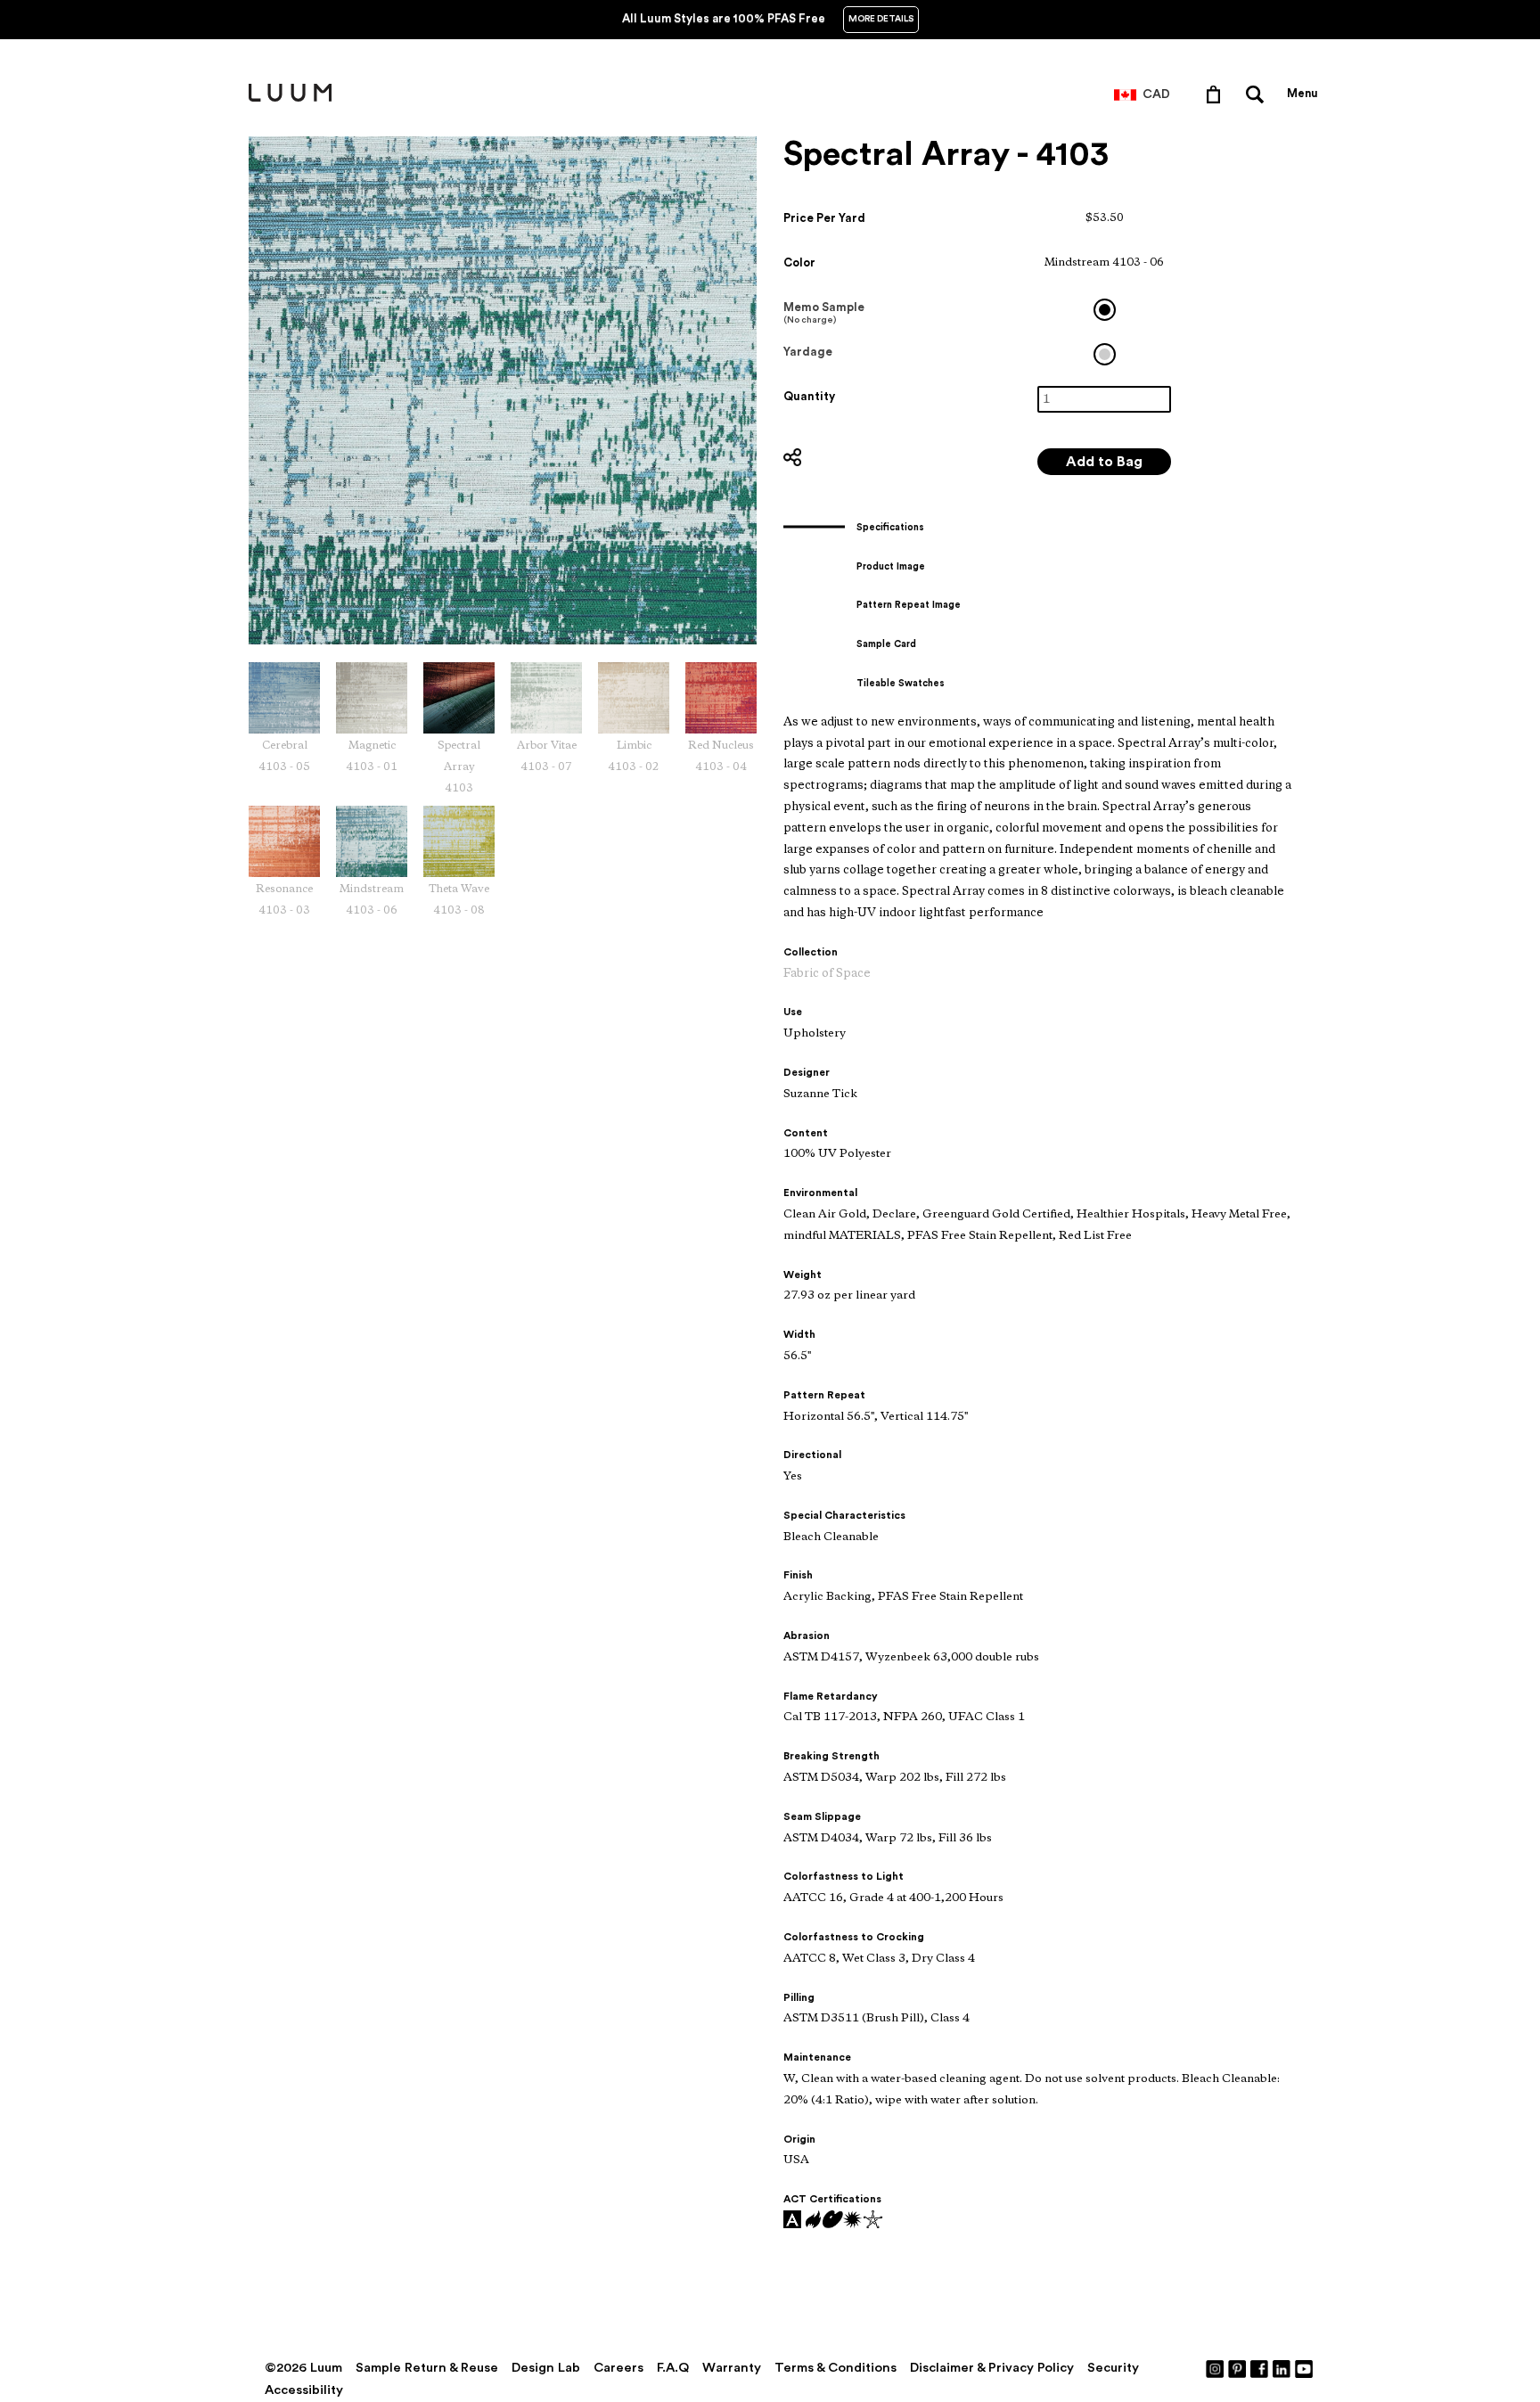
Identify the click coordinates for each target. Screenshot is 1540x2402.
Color (799, 262)
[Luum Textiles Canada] (290, 98)
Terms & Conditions (836, 2368)
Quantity (809, 396)
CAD (1156, 94)
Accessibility (304, 2390)
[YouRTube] (1305, 2368)
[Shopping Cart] (1217, 94)
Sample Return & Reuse (427, 2368)
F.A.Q (673, 2368)
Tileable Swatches (901, 683)
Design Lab (546, 2368)
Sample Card (886, 644)
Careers (618, 2368)
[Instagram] (1216, 2368)
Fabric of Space (827, 974)
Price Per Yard (824, 218)
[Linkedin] (1282, 2368)
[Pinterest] (1238, 2368)
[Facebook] (1260, 2368)
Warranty (732, 2368)
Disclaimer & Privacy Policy (992, 2368)
